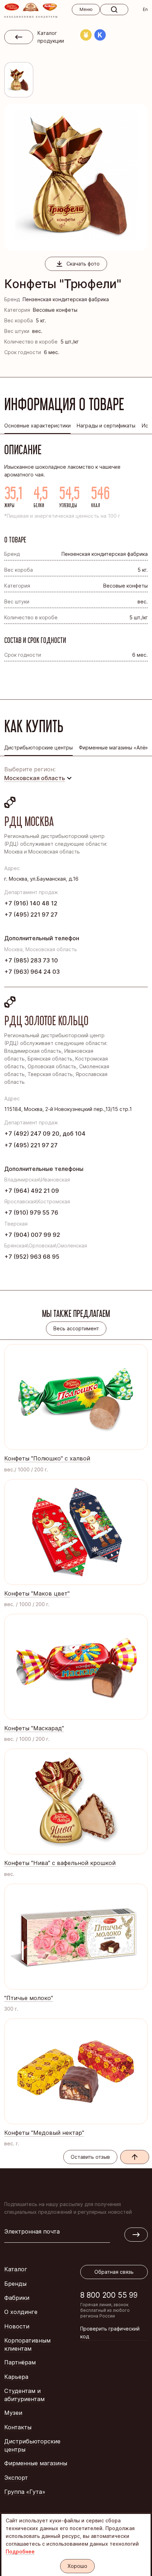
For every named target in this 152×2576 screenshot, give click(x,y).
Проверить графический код (110, 2332)
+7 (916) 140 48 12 (31, 903)
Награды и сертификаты (106, 426)
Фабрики (17, 2298)
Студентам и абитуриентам (24, 2395)
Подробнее (20, 2551)
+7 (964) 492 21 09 (32, 1191)
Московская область (35, 778)
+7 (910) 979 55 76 (31, 1213)
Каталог (16, 2269)
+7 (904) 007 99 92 (32, 1235)
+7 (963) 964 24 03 (32, 972)
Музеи (13, 2413)
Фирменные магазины (36, 2463)
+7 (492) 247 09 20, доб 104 (45, 1134)
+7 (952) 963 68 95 (32, 1257)
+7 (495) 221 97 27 (31, 915)
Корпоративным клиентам (27, 2344)
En (145, 9)
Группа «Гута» (25, 2492)
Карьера (16, 2377)
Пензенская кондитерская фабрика (66, 299)
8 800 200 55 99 (109, 2295)
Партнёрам (20, 2362)
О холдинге (21, 2312)
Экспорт (16, 2478)
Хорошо (77, 2566)
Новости (17, 2326)
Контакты (18, 2427)
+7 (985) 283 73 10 (31, 960)
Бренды (15, 2284)
